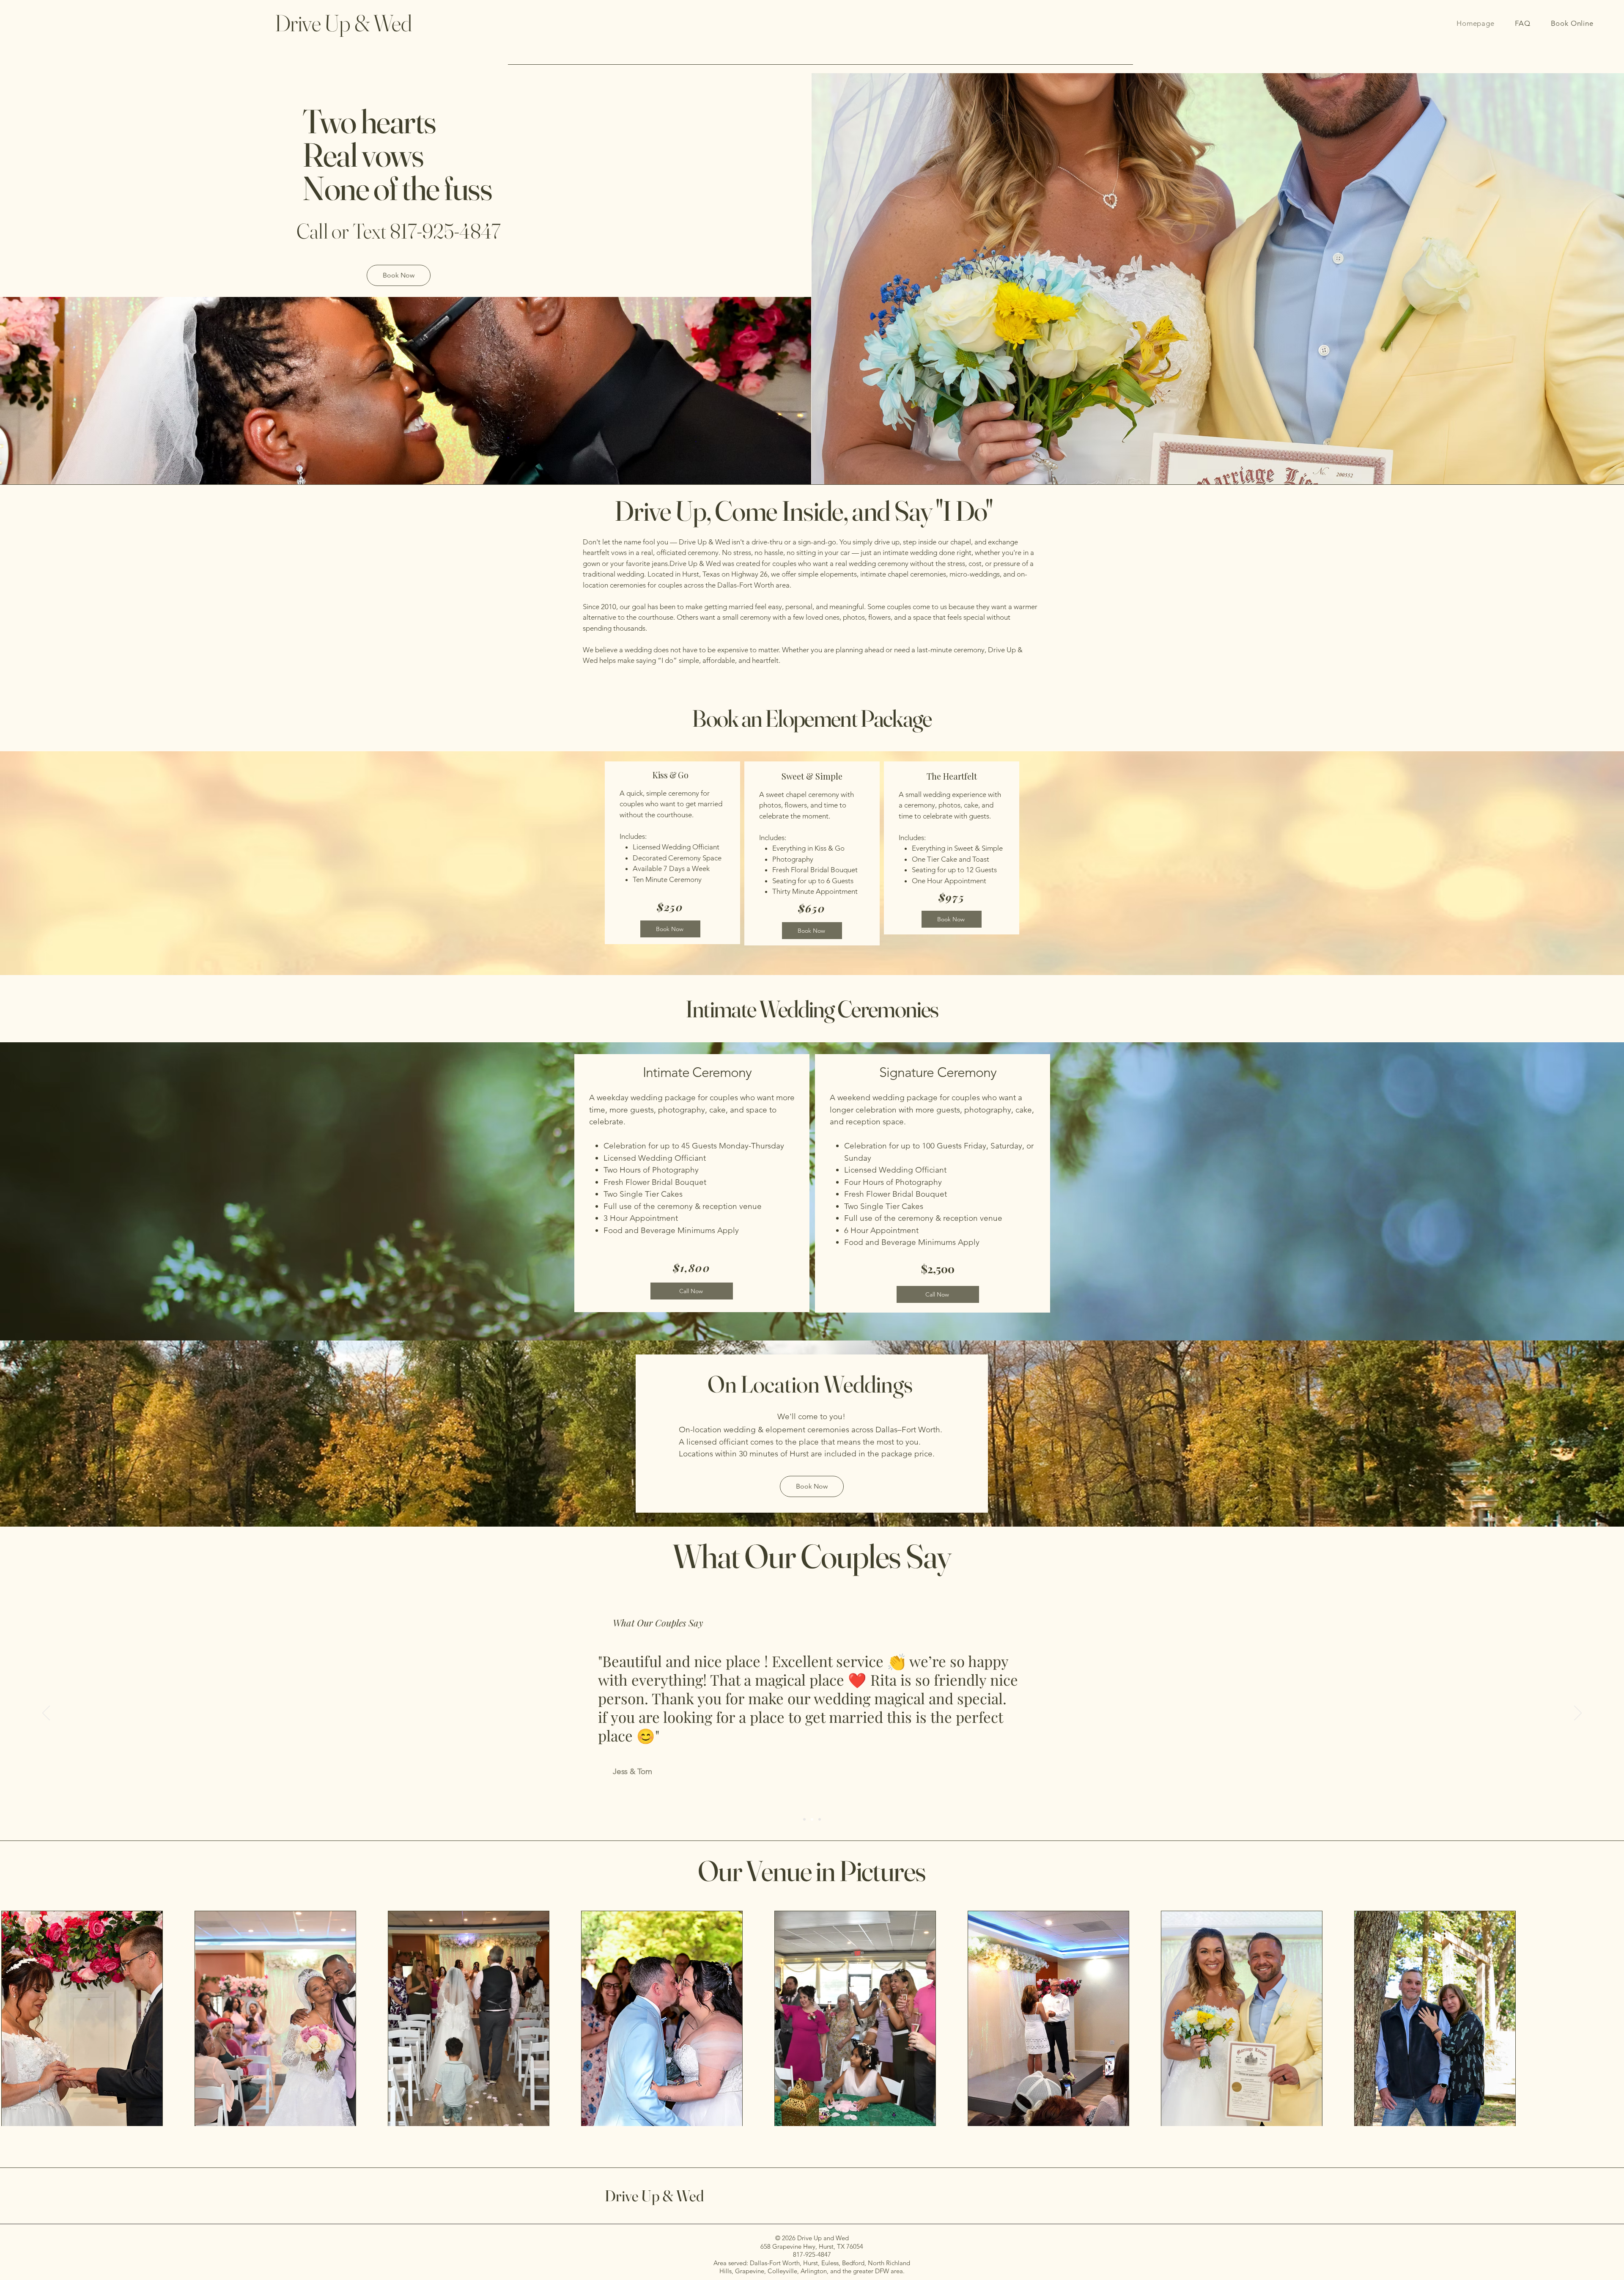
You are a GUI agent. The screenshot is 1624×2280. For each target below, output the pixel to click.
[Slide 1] (804, 1819)
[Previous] (46, 1714)
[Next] (1578, 1714)
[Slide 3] (820, 1819)
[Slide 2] (812, 1819)
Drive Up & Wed (654, 2196)
